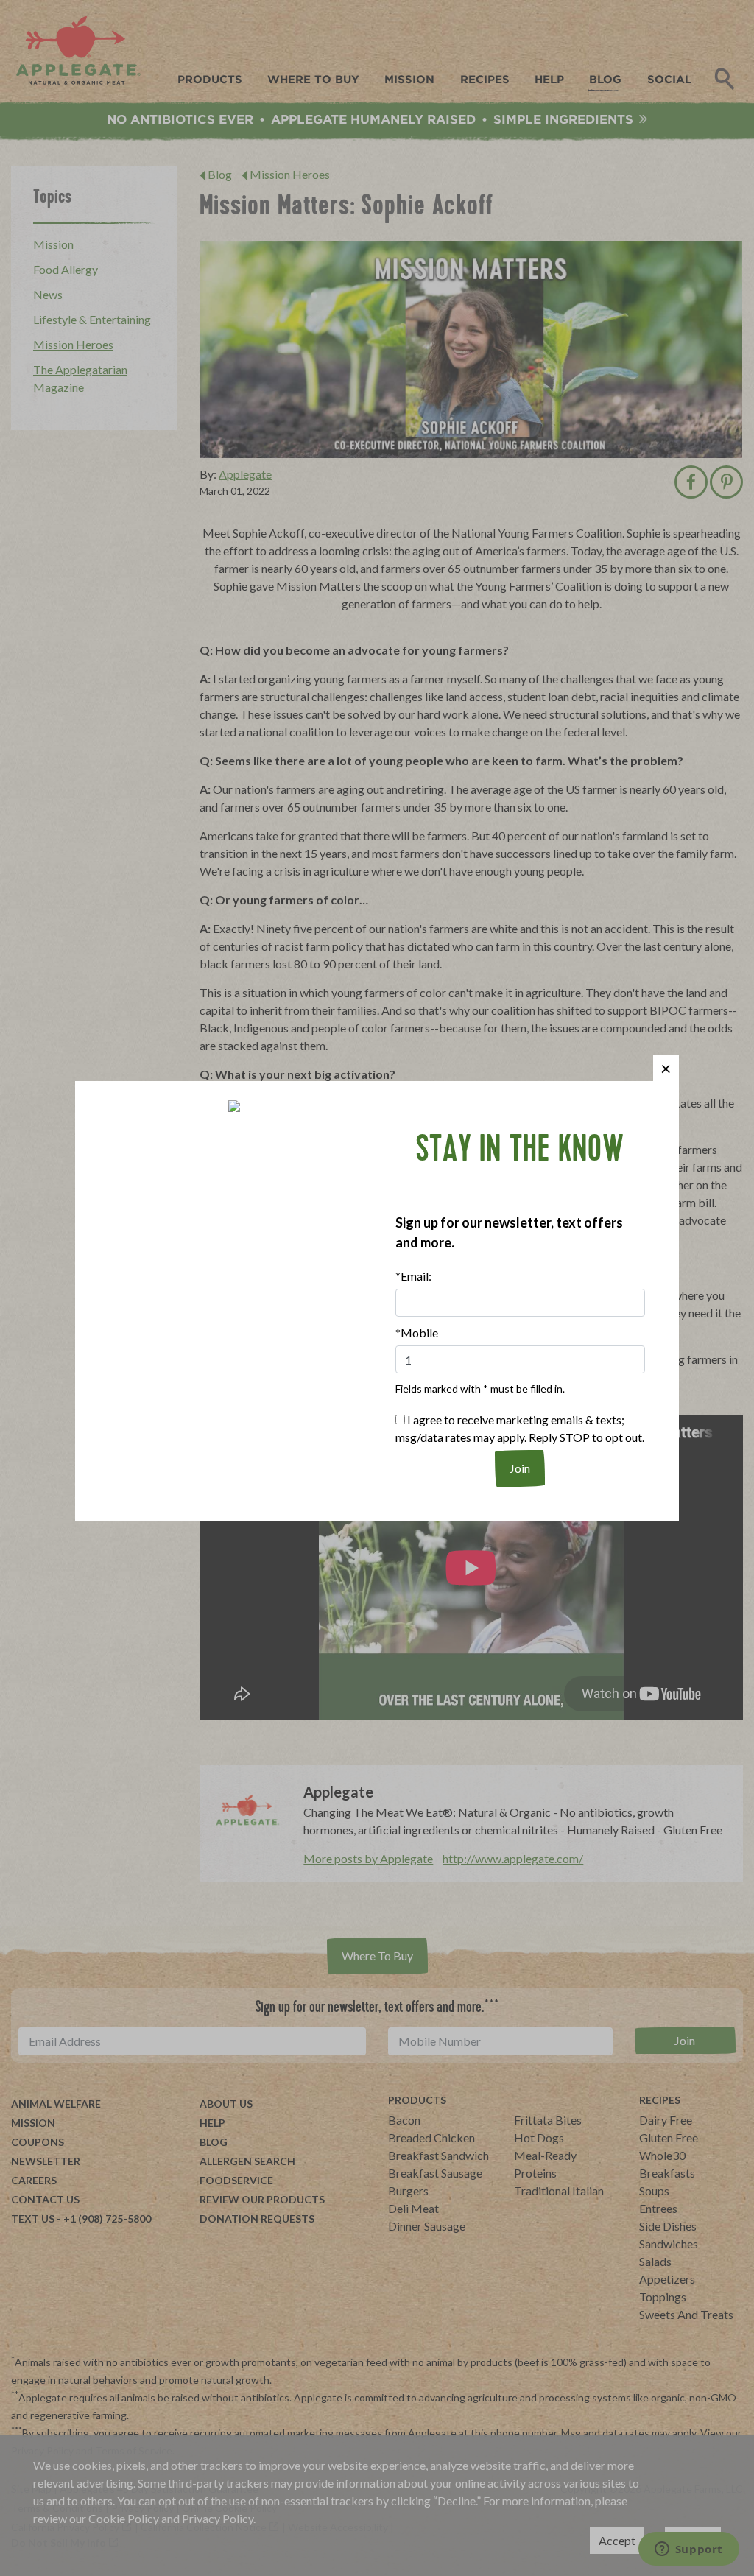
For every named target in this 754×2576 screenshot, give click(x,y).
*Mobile (417, 1333)
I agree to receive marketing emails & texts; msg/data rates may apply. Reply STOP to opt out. (520, 1428)
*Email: (413, 1276)
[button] (666, 1068)
